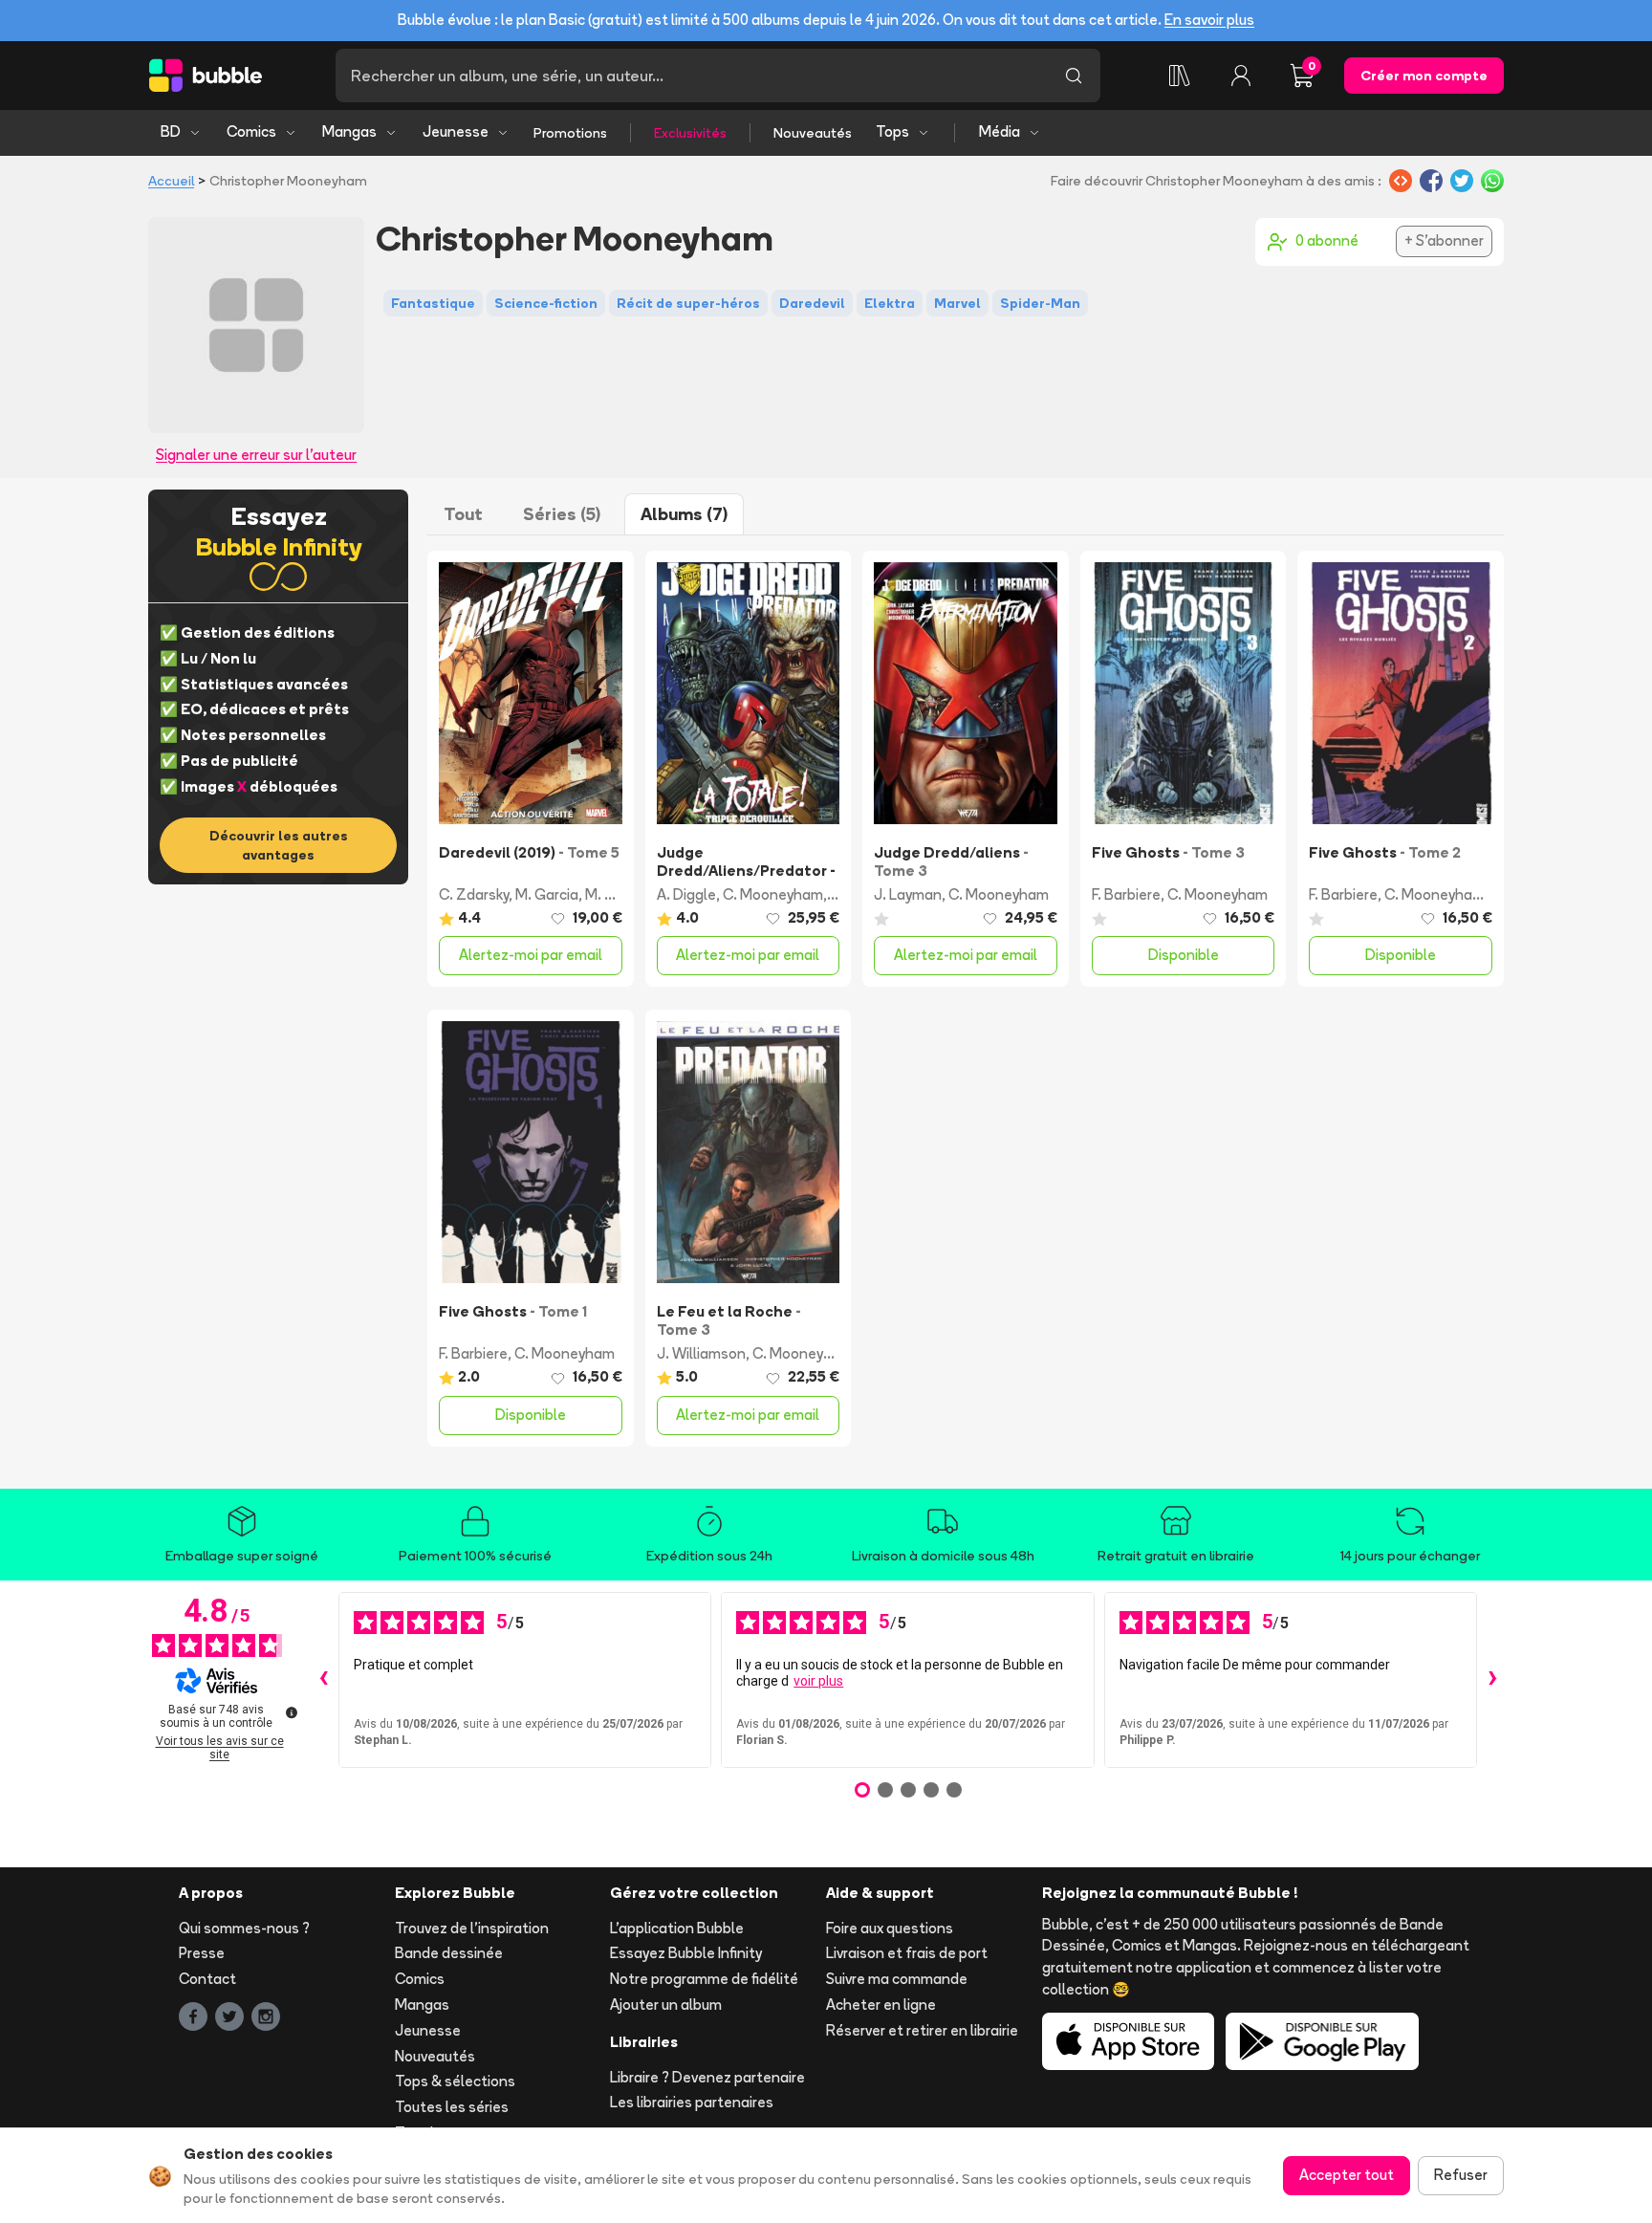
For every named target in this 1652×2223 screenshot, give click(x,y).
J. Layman (908, 894)
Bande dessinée (449, 1953)
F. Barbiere (1126, 894)
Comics (251, 131)
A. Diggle (686, 894)
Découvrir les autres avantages (279, 845)
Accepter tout (1347, 2175)
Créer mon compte (1424, 76)
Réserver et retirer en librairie (922, 2030)
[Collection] (1180, 76)
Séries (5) (562, 514)
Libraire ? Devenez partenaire (707, 2077)
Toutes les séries (452, 2107)
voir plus (818, 1681)
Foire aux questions (890, 1928)
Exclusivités (690, 133)
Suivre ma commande (897, 1979)
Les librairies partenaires (692, 2102)
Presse (202, 1953)
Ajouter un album (666, 2005)
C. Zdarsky (474, 894)
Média (1000, 131)
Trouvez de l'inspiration (472, 1928)
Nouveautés (813, 133)
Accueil (171, 181)
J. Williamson (701, 1353)
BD (171, 131)
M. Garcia (547, 894)
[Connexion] (1241, 76)
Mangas (349, 131)
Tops (892, 131)
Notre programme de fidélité (704, 1979)
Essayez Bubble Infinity (686, 1953)
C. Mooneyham (773, 894)
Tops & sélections (455, 2081)
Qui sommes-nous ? (244, 1928)
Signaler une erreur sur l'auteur (256, 455)
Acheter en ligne (881, 2005)
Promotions (570, 133)
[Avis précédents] (323, 1680)
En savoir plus (1209, 20)
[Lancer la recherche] (1074, 76)
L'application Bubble (677, 1928)
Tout (463, 514)
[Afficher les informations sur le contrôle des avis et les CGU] (292, 1712)
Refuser (1461, 2175)
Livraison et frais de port (907, 1953)
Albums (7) (684, 514)
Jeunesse (456, 131)
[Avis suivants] (1492, 1680)
